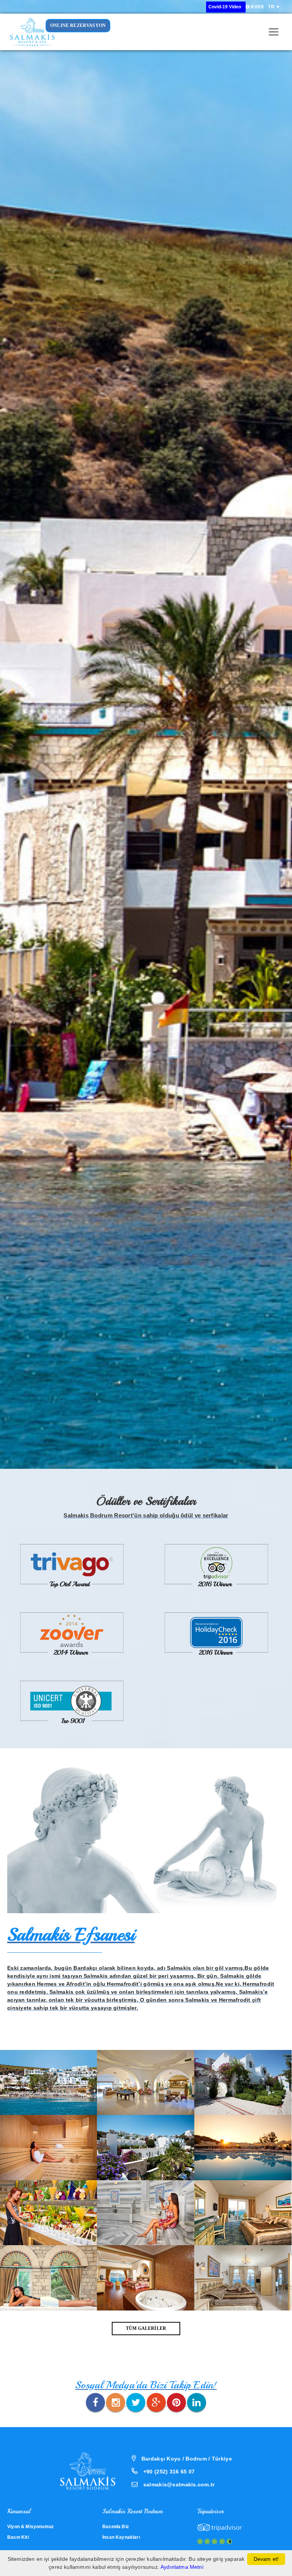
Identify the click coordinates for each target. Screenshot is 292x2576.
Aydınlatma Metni (182, 2567)
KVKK (257, 7)
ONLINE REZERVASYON (78, 25)
